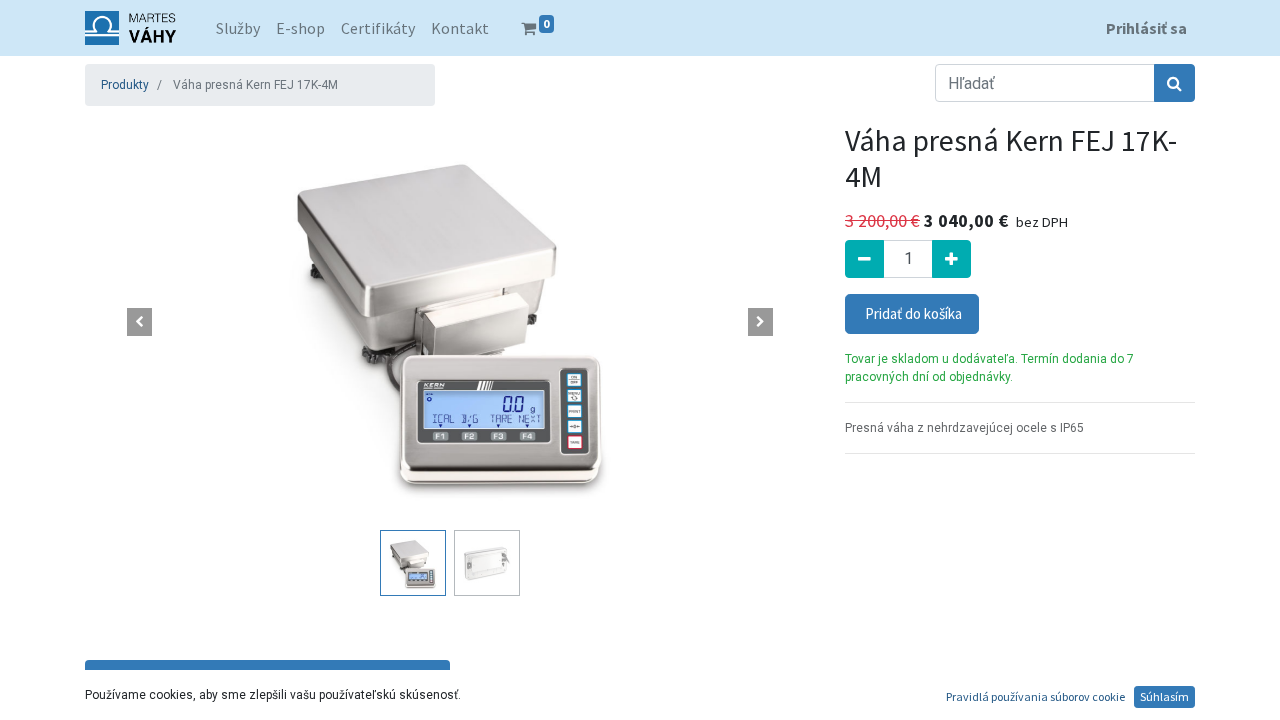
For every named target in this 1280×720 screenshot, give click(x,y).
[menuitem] (238, 28)
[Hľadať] (1174, 83)
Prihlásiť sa (1146, 28)
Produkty (125, 85)
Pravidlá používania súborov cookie (1035, 696)
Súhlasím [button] (1164, 696)
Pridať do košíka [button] (912, 313)
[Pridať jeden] (951, 259)
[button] (140, 322)
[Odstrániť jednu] (864, 259)
